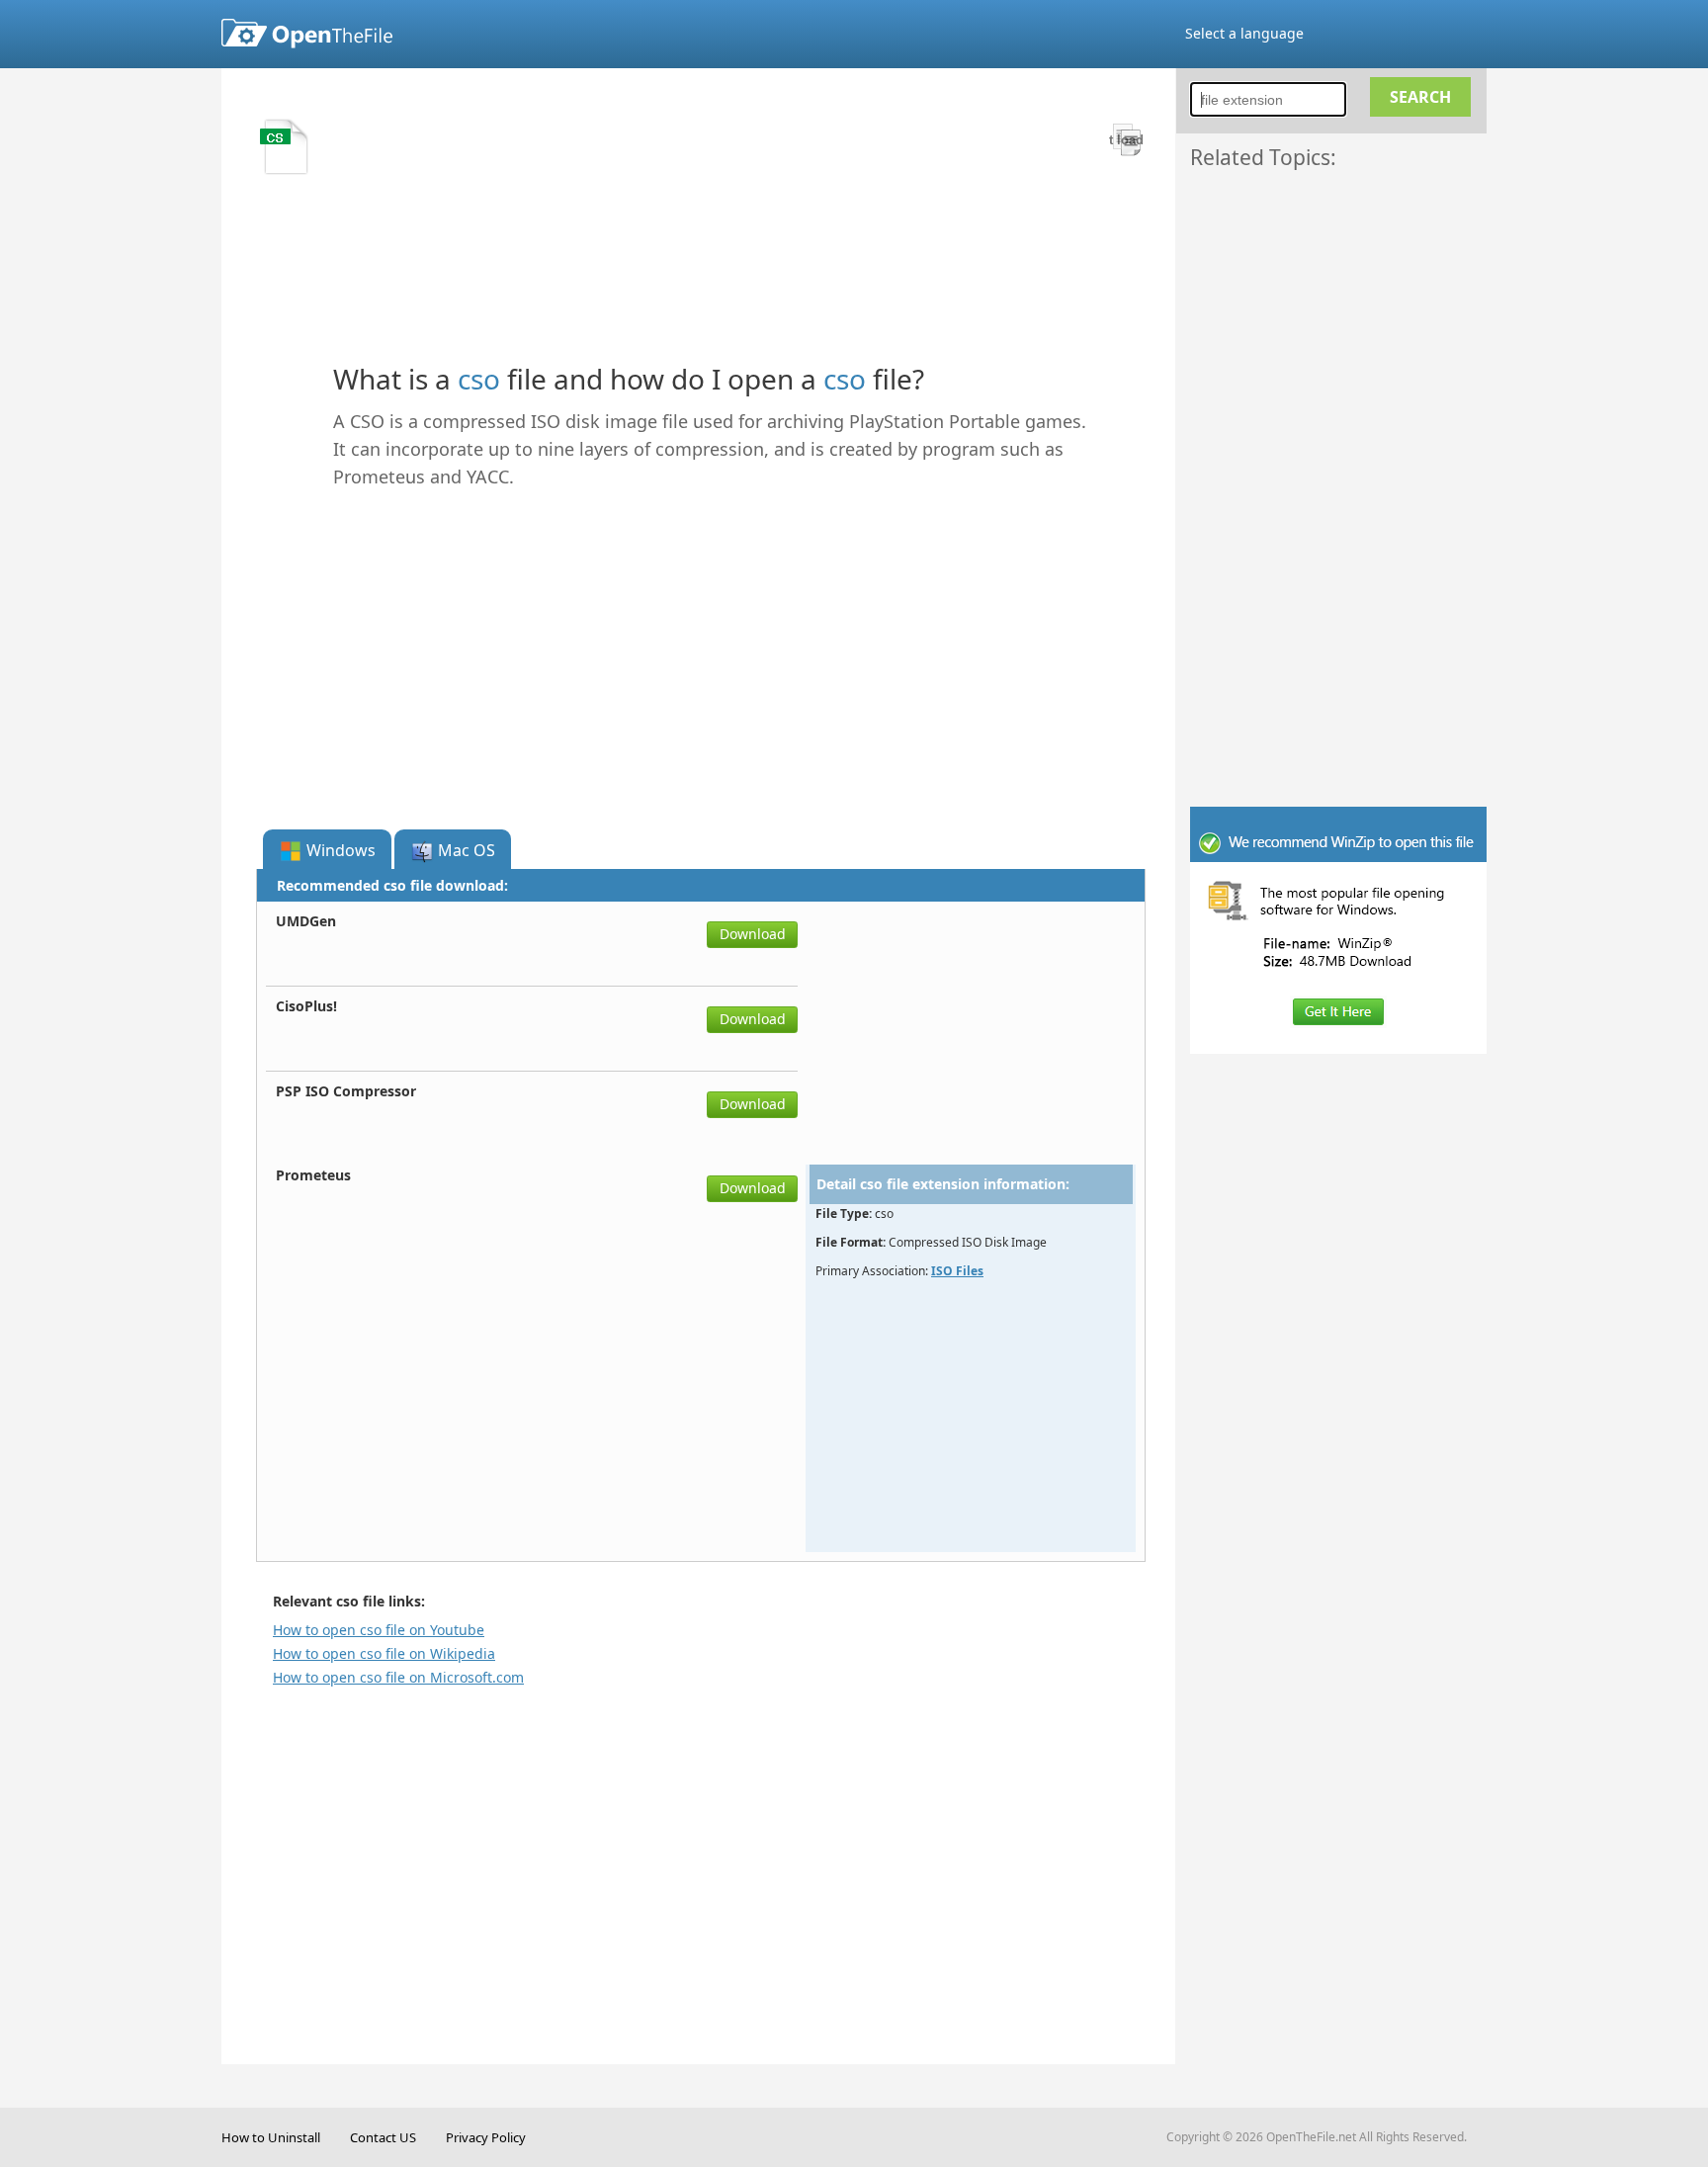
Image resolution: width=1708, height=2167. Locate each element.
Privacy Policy (486, 2137)
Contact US (383, 2137)
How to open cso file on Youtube (379, 1630)
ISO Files (957, 1271)
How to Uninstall (271, 2137)
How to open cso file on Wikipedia (384, 1653)
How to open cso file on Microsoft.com (398, 1677)
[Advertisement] (1348, 472)
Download (753, 934)
